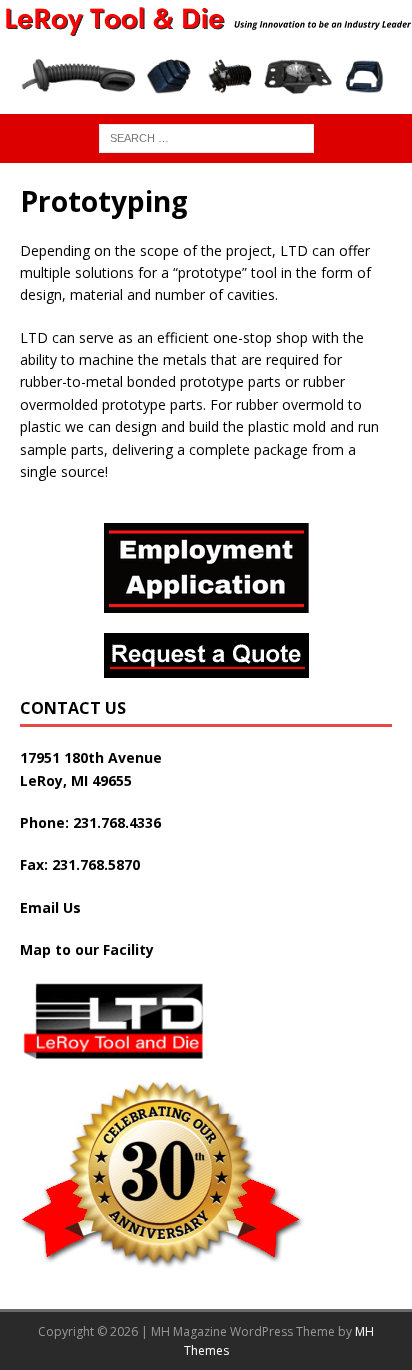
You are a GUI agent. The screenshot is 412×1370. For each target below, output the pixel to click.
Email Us (50, 907)
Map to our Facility (87, 949)
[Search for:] (206, 136)
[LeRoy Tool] (206, 26)
